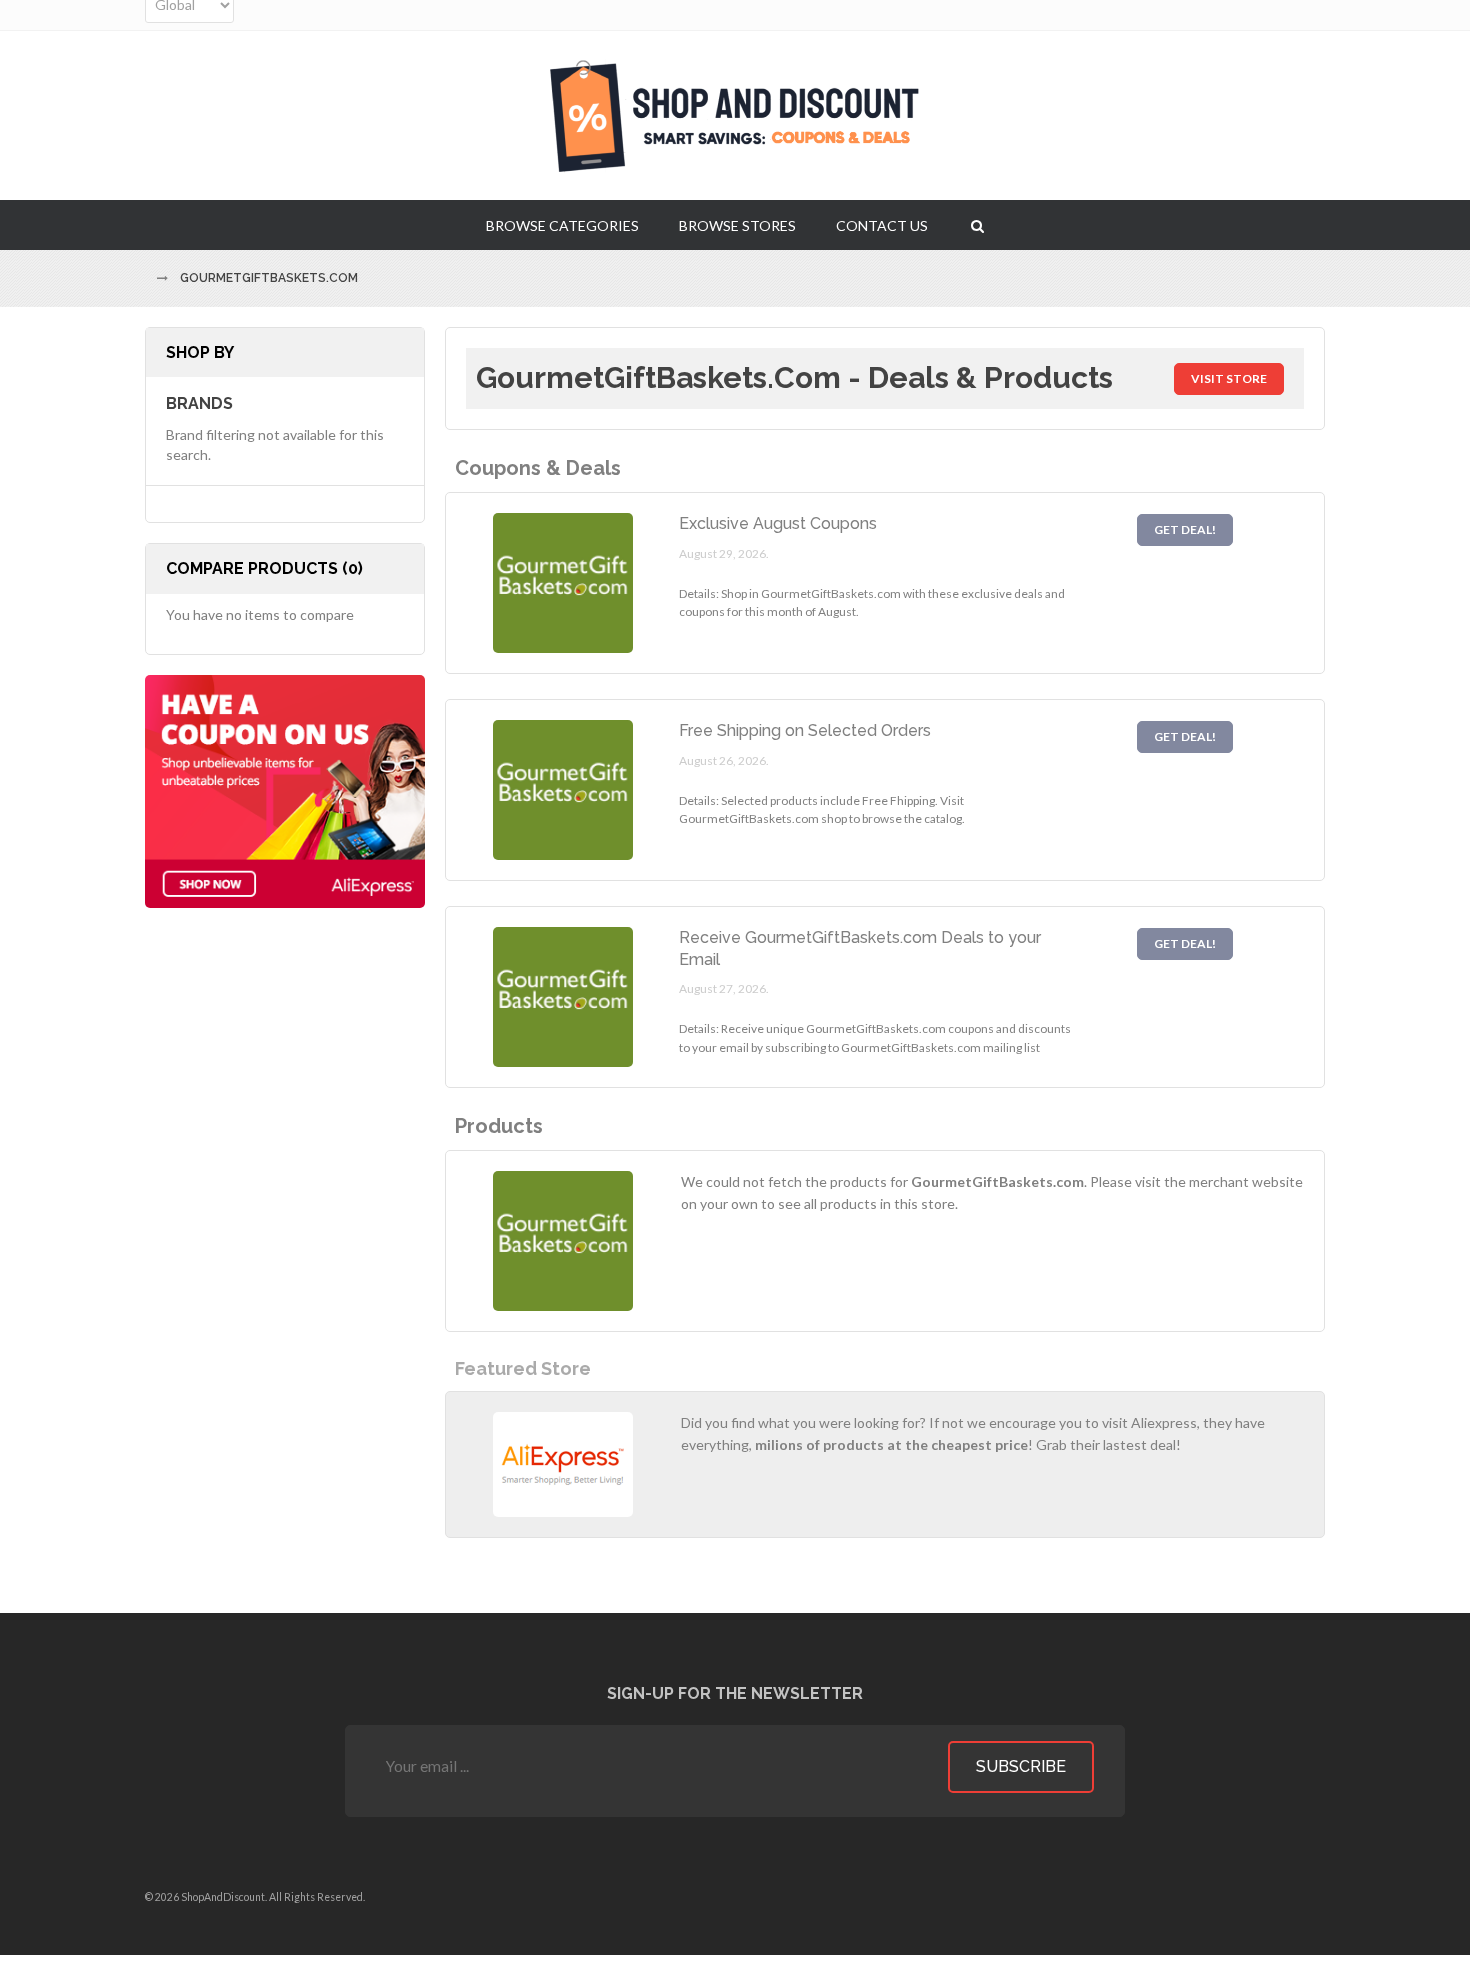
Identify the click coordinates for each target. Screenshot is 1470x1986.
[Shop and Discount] (735, 115)
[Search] (977, 225)
